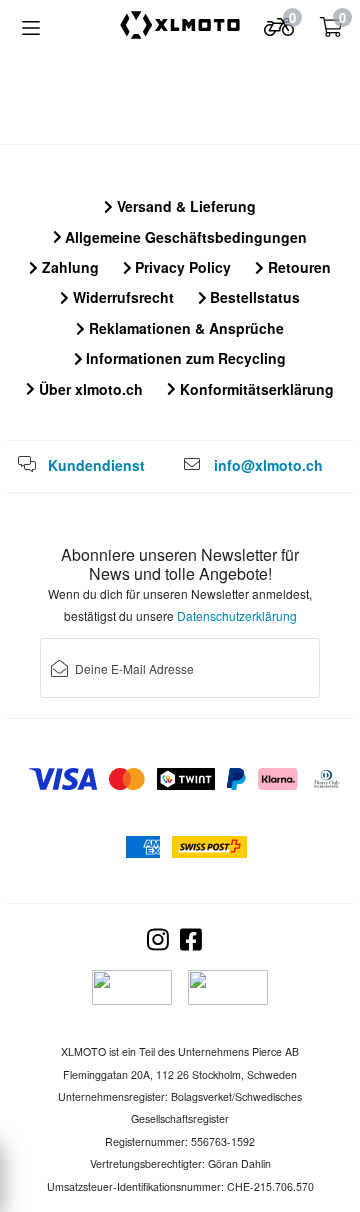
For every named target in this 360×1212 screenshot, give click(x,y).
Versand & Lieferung (184, 206)
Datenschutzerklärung (237, 615)
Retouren (297, 267)
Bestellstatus (253, 297)
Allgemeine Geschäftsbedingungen (184, 237)
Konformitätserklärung (255, 389)
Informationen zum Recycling (184, 358)
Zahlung (68, 267)
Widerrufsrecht (121, 297)
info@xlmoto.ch (268, 465)
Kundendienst (96, 465)
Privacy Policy (181, 267)
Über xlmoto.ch (89, 389)
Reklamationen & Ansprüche (184, 328)
